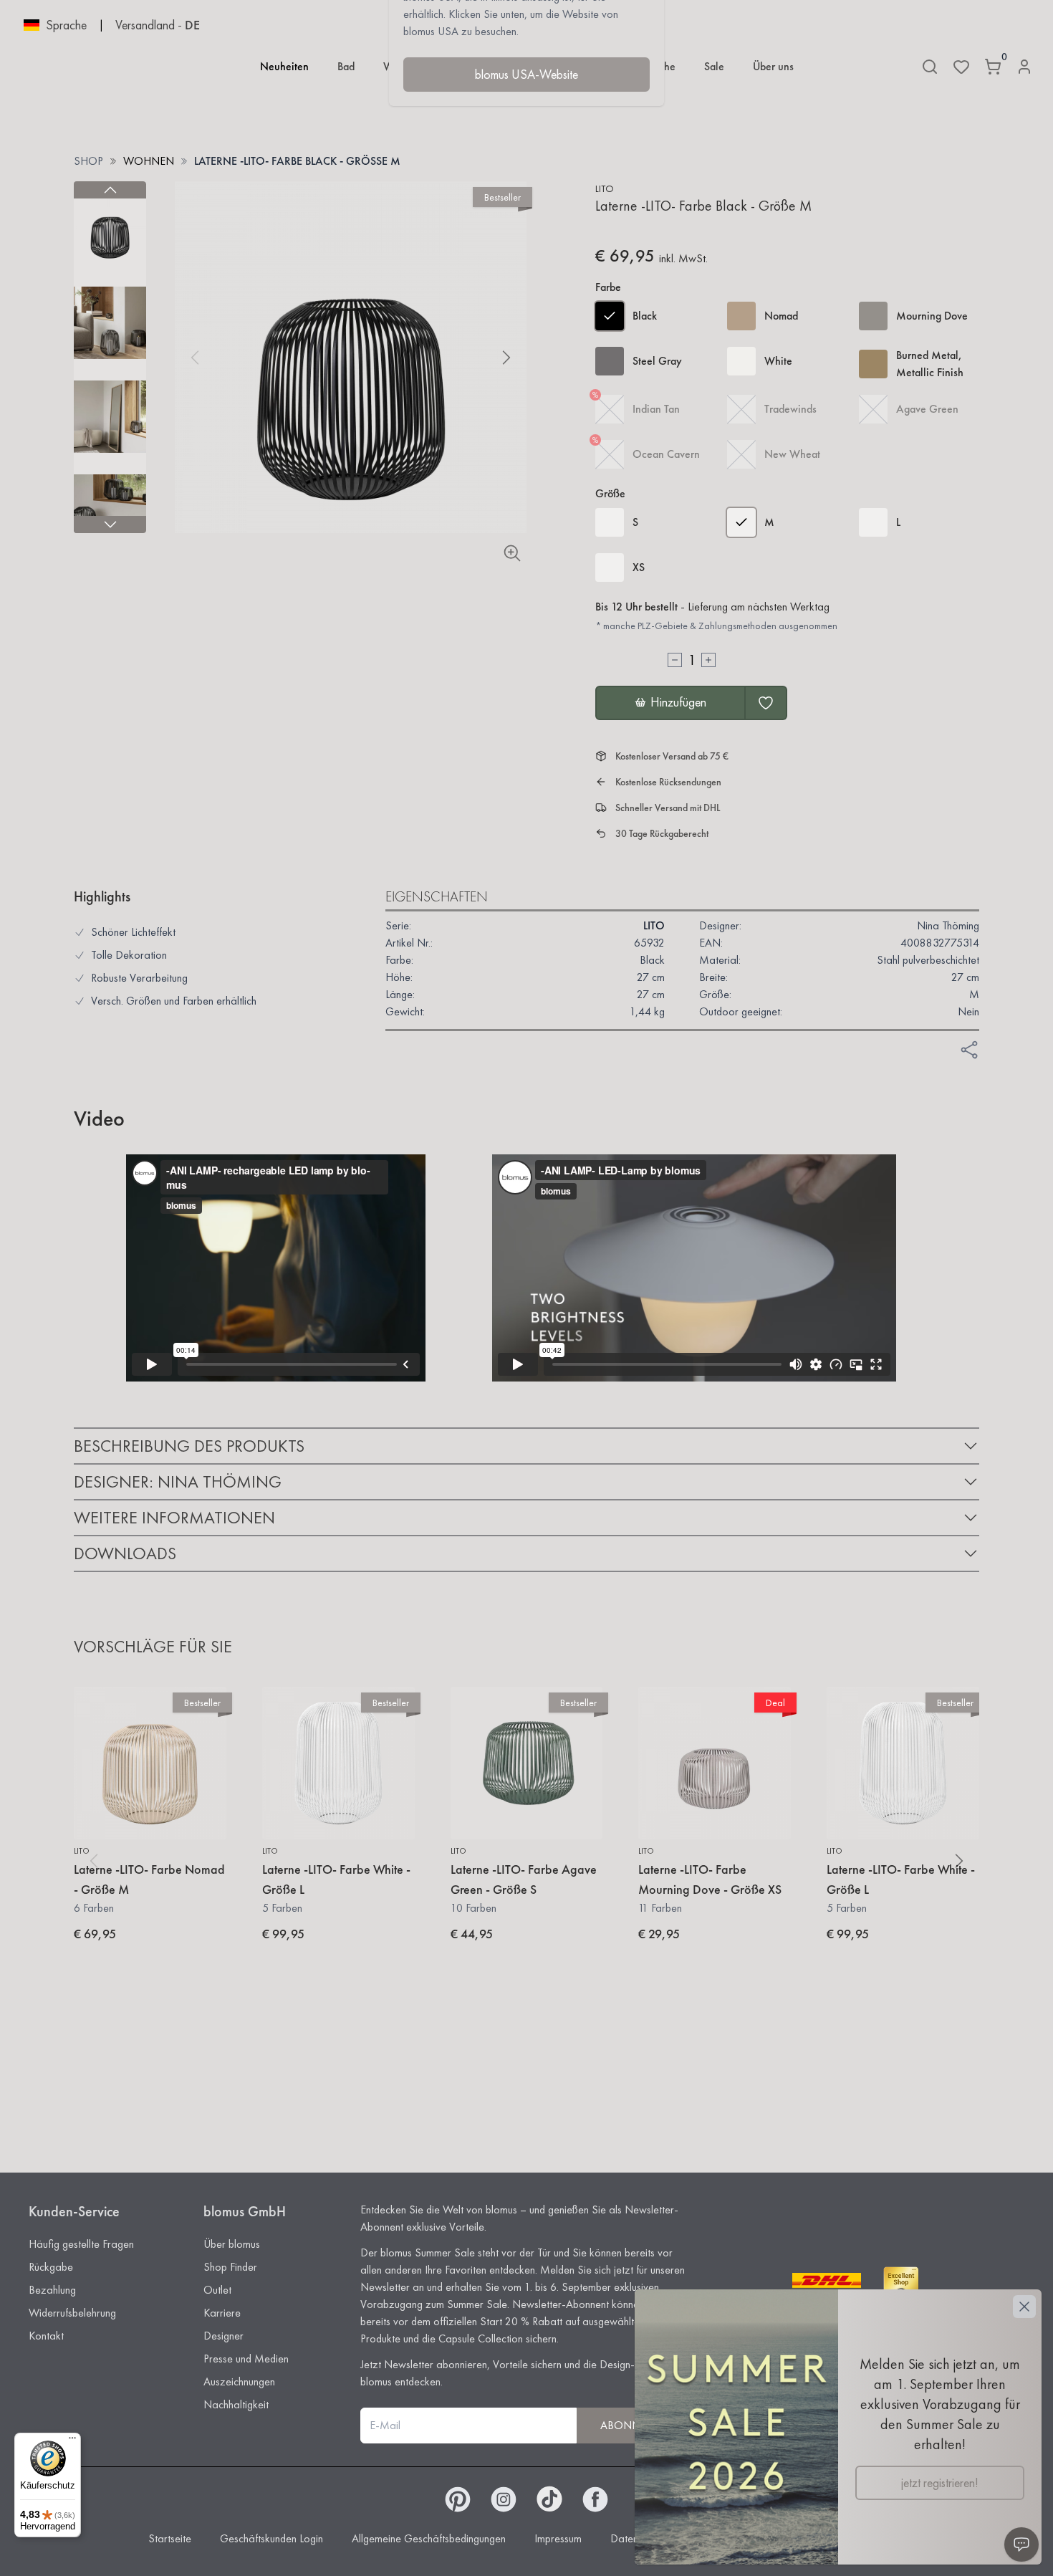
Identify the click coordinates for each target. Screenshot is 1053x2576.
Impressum (558, 2538)
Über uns (773, 66)
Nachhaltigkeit (236, 2404)
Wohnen (149, 161)
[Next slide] (110, 525)
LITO (605, 188)
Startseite (170, 2538)
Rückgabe (51, 2267)
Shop (88, 161)
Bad (346, 66)
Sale (714, 66)
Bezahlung (52, 2290)
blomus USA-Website (526, 74)
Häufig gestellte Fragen (81, 2244)
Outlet (217, 2290)
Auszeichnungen (239, 2381)
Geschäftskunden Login (271, 2538)
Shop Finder (230, 2267)
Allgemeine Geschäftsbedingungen (429, 2538)
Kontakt (46, 2336)
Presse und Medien (246, 2359)
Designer (223, 2336)
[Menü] (72, 2441)
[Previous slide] (110, 190)
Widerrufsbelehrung (72, 2313)
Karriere (222, 2313)
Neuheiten (284, 66)
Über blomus (232, 2244)
